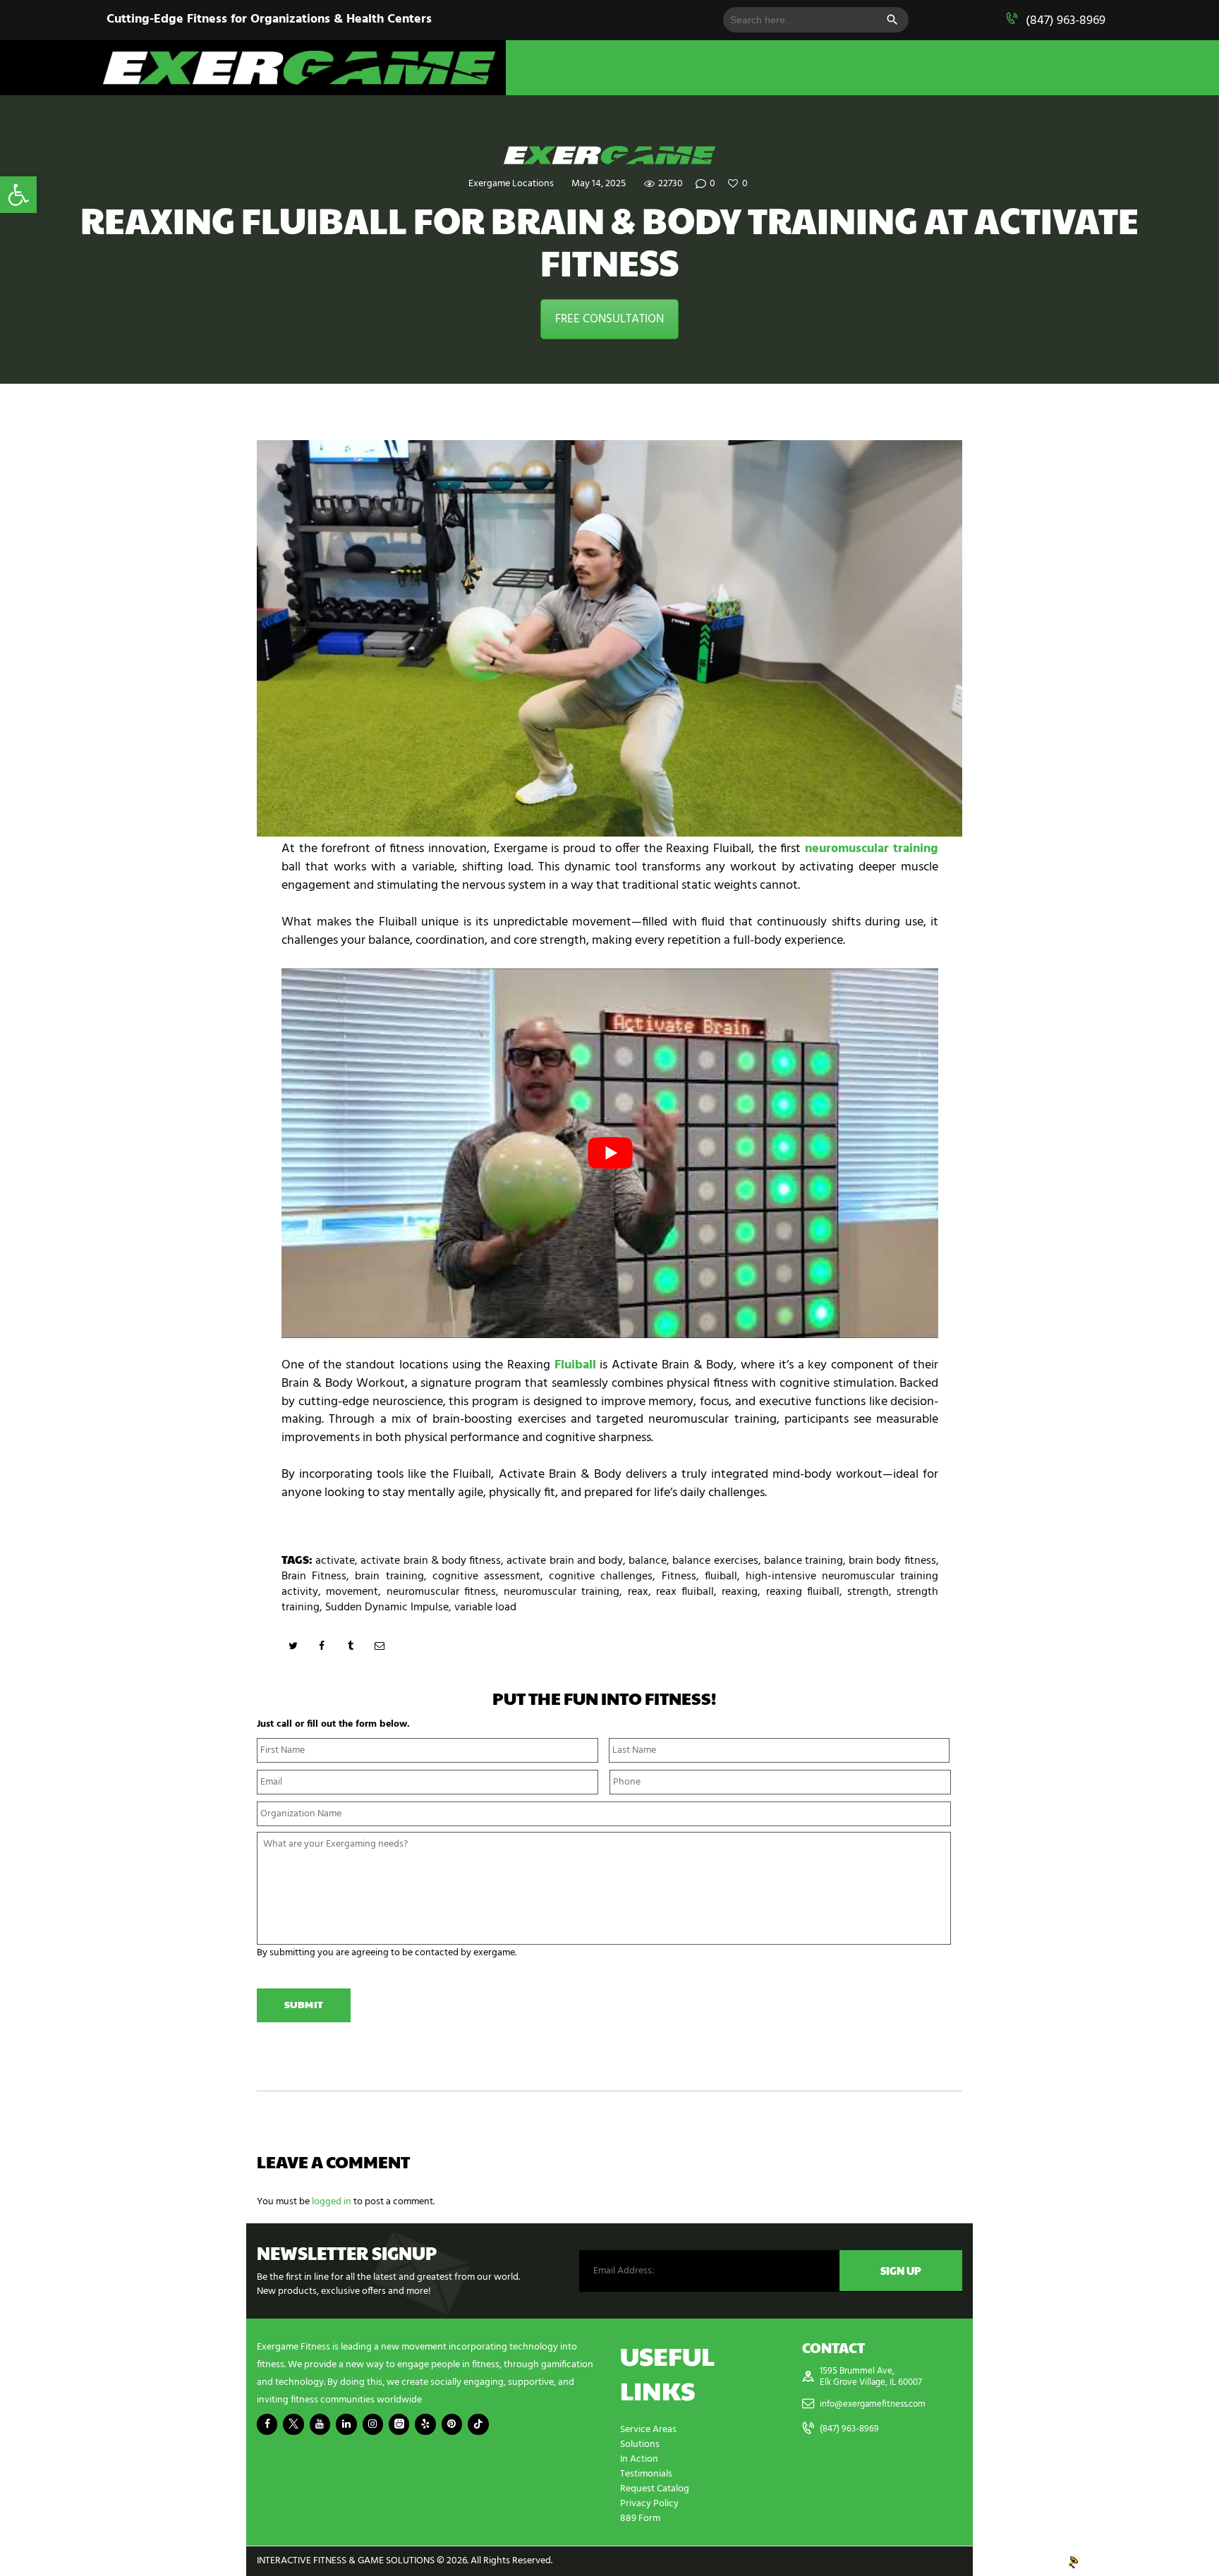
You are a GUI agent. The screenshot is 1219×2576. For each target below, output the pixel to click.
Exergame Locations (511, 184)
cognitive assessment (486, 1576)
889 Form (640, 2519)
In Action (639, 2459)
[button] (18, 195)
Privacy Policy (649, 2504)
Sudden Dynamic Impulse (387, 1608)
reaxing (740, 1592)
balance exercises (715, 1561)
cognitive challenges (601, 1576)
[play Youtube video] (610, 1153)
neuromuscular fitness (441, 1592)
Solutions (640, 2444)
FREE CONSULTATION (609, 319)
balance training (803, 1561)
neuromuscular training (562, 1592)
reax (638, 1592)
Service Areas (648, 2430)
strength (868, 1592)
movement (352, 1592)
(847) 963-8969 (1066, 21)
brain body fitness (892, 1561)
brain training (389, 1576)
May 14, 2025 (599, 184)
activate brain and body (565, 1561)
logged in (332, 2202)
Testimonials (646, 2474)
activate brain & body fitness (431, 1561)
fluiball (721, 1576)
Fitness (679, 1576)
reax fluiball (685, 1592)
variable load (485, 1608)
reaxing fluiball (803, 1592)
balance (648, 1561)
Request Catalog (655, 2489)
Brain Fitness (314, 1576)
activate (335, 1561)
